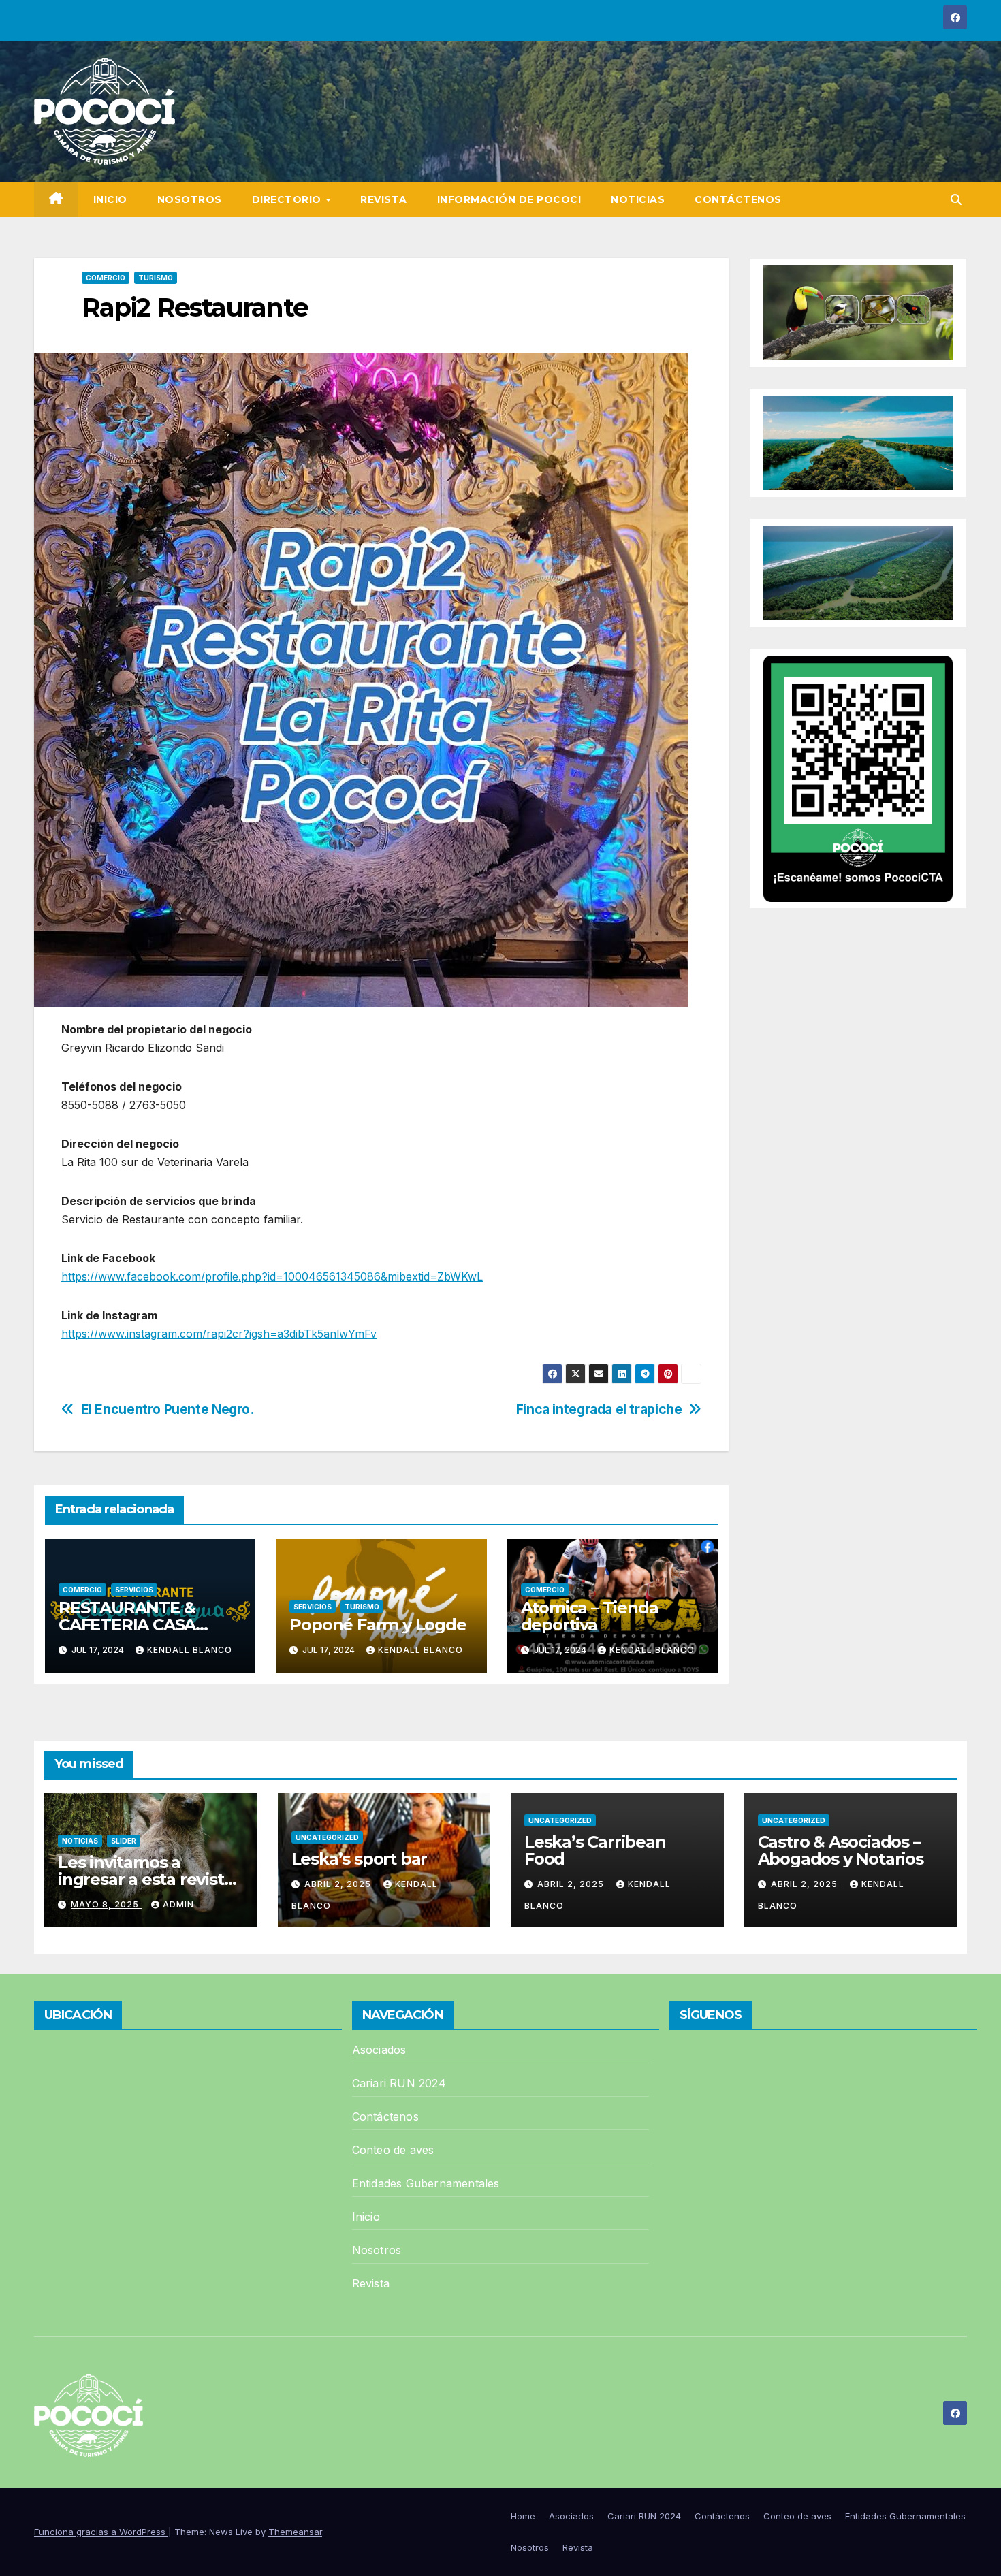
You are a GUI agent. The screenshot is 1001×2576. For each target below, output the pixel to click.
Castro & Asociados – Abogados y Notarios (841, 1850)
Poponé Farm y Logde (378, 1625)
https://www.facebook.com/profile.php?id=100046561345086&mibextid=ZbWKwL (272, 1276)
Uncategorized (327, 1837)
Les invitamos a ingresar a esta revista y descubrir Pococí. (145, 1879)
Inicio (110, 199)
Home (523, 2516)
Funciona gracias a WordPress (101, 2532)
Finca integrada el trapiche (599, 1410)
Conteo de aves (393, 2150)
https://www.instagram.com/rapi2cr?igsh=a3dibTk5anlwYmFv (219, 1334)
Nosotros (190, 199)
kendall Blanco (190, 1650)
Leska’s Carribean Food (595, 1850)
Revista (384, 199)
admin (178, 1904)
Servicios (134, 1590)
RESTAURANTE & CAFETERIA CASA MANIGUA (127, 1625)
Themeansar (295, 2532)
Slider (124, 1841)
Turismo (156, 278)
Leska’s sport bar (360, 1859)
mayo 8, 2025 (106, 1904)
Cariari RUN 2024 (399, 2083)
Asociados (379, 2050)
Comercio (106, 278)
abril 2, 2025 (339, 1884)
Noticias (638, 199)
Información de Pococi (509, 199)
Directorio (288, 199)
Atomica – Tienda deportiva (590, 1616)
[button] (956, 199)
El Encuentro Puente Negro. (168, 1410)
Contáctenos (738, 199)
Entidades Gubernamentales (426, 2183)
